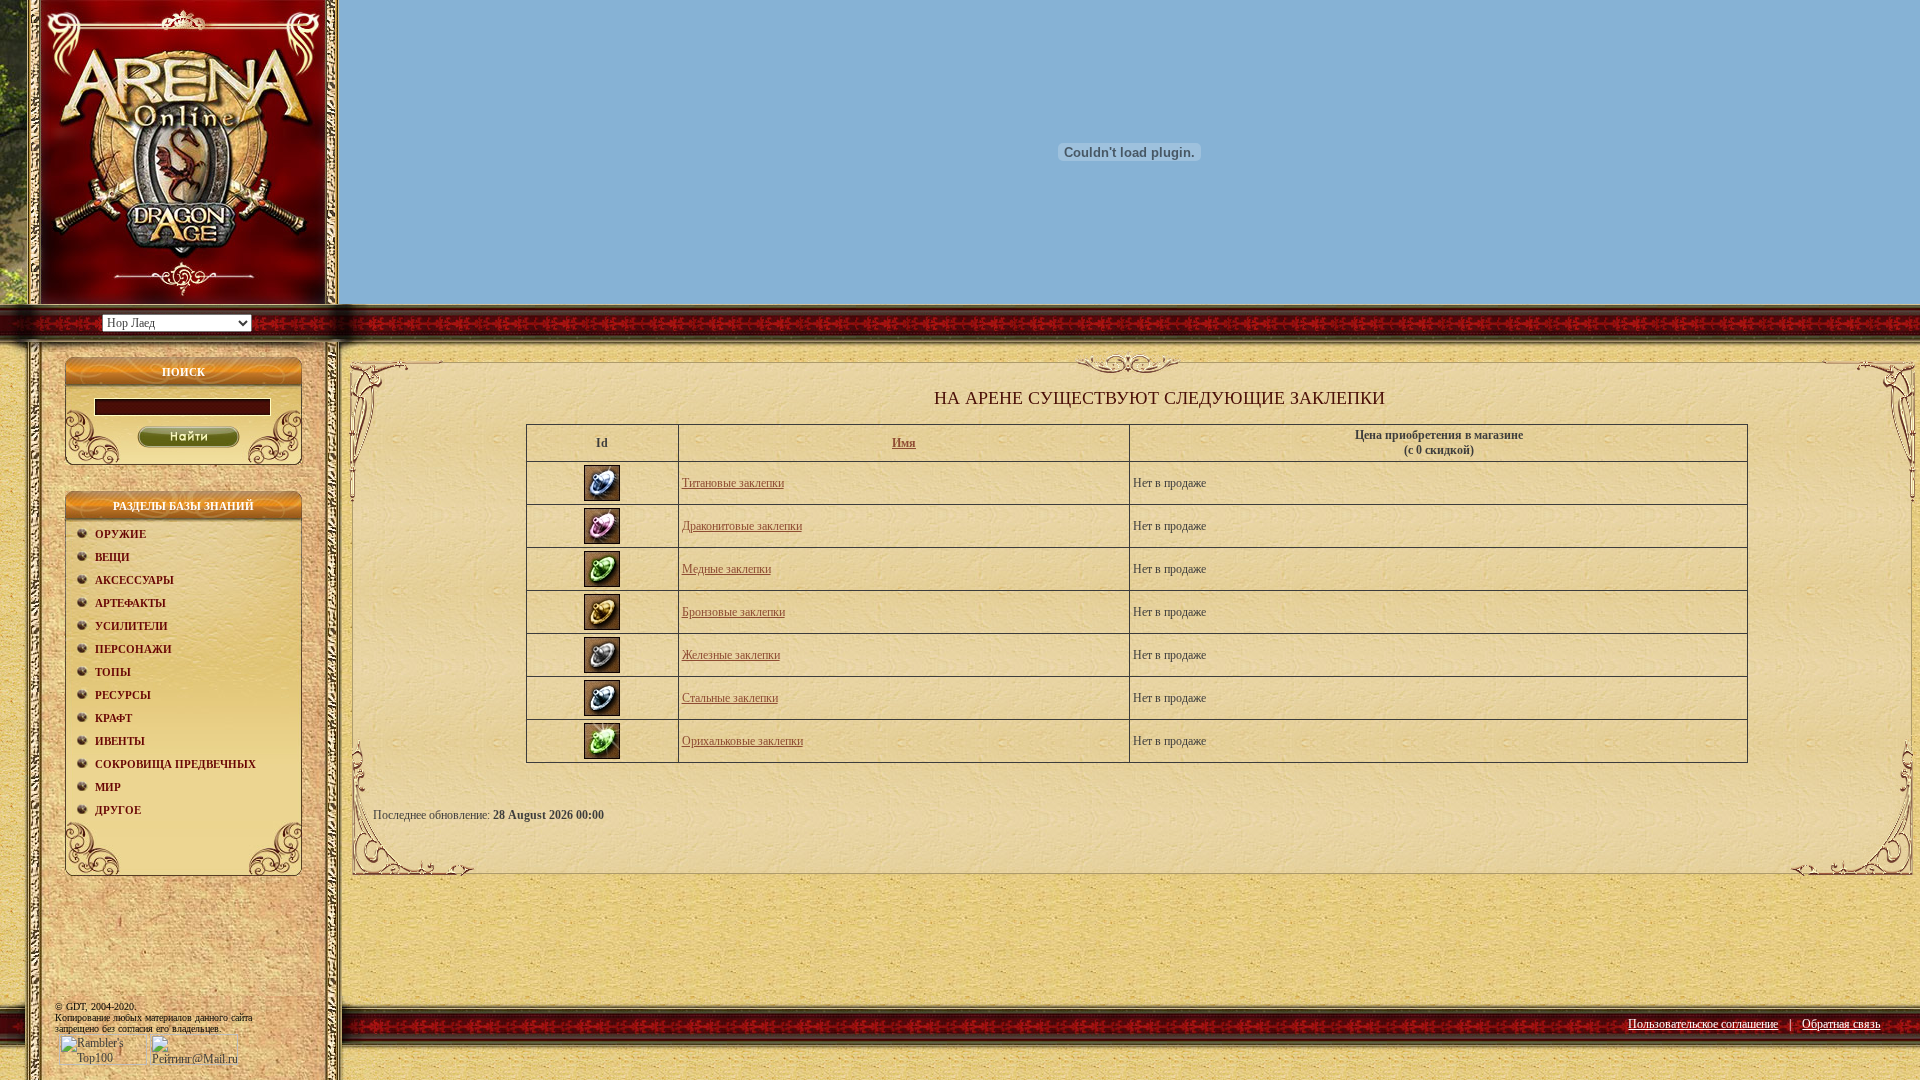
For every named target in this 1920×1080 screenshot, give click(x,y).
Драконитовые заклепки (742, 526)
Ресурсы (123, 695)
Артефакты (130, 603)
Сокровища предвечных (175, 764)
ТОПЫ (113, 672)
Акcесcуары (134, 580)
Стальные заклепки (730, 698)
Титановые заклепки (733, 483)
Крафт (113, 718)
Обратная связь (1841, 1024)
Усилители (131, 626)
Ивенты (120, 741)
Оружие (120, 534)
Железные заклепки (731, 655)
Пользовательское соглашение (1703, 1024)
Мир (108, 787)
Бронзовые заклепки (733, 612)
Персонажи (133, 649)
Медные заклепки (726, 569)
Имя (904, 443)
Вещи (112, 557)
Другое (118, 810)
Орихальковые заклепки (742, 741)
